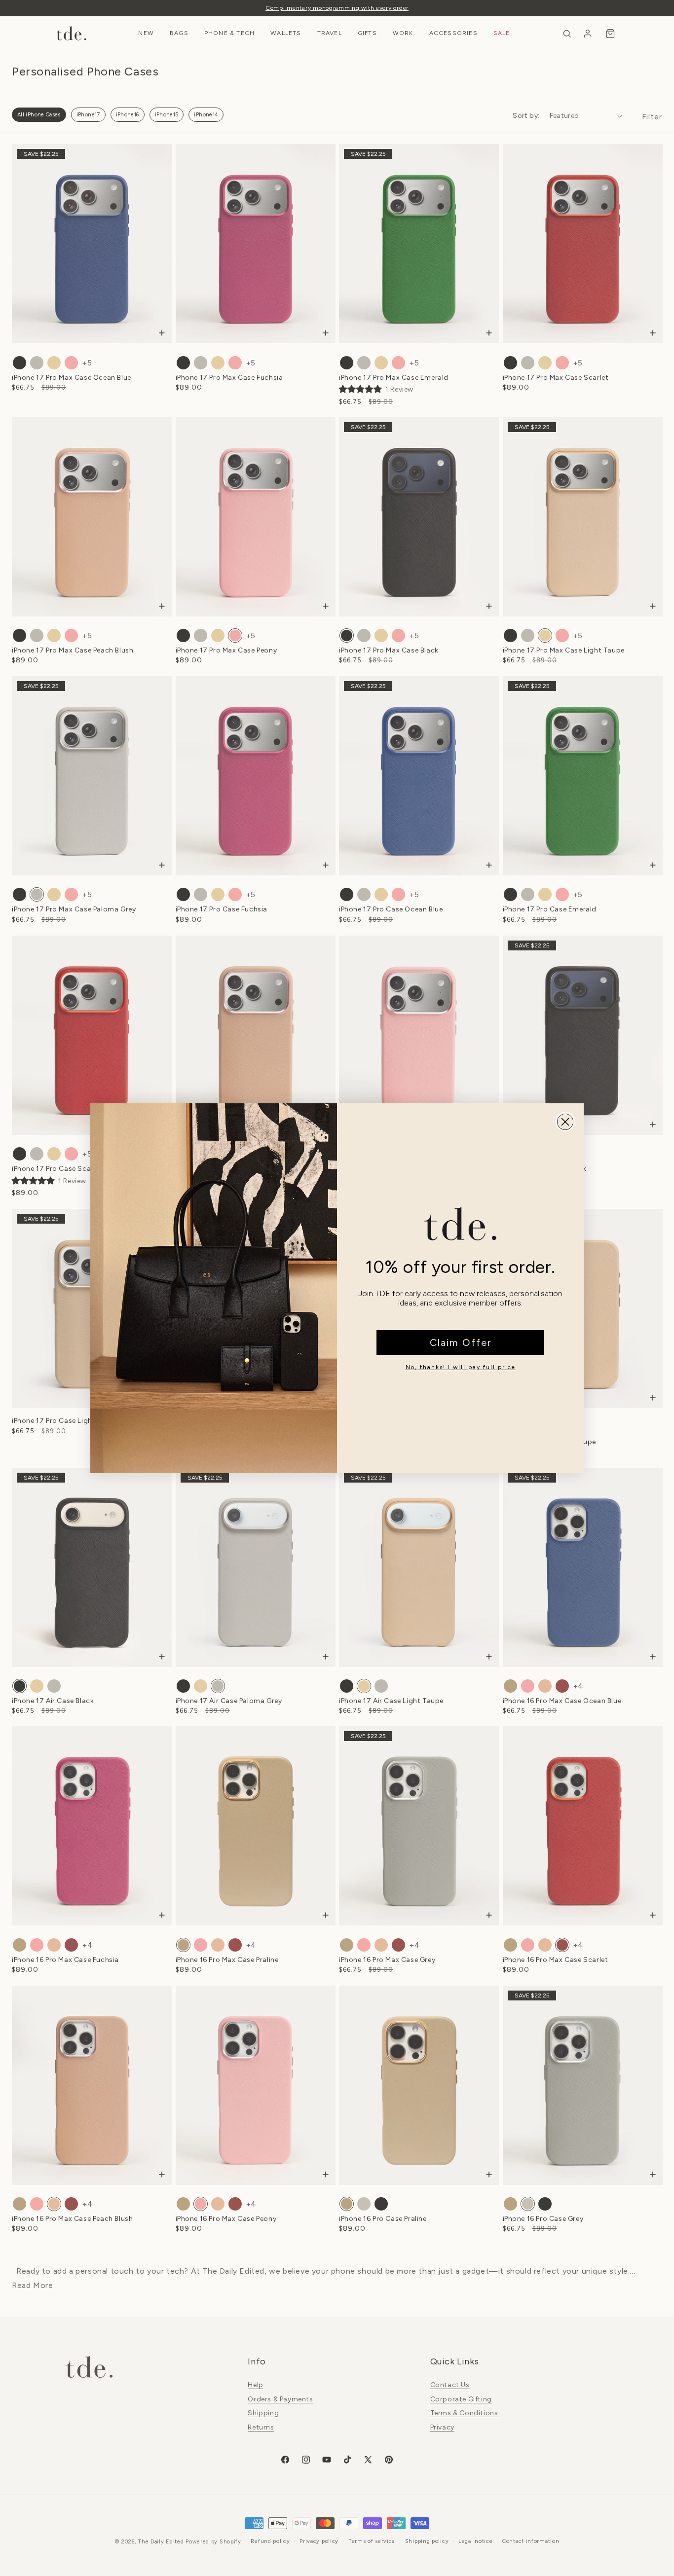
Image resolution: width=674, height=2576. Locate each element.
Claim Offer (461, 1342)
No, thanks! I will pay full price (461, 1367)
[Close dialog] (565, 1122)
